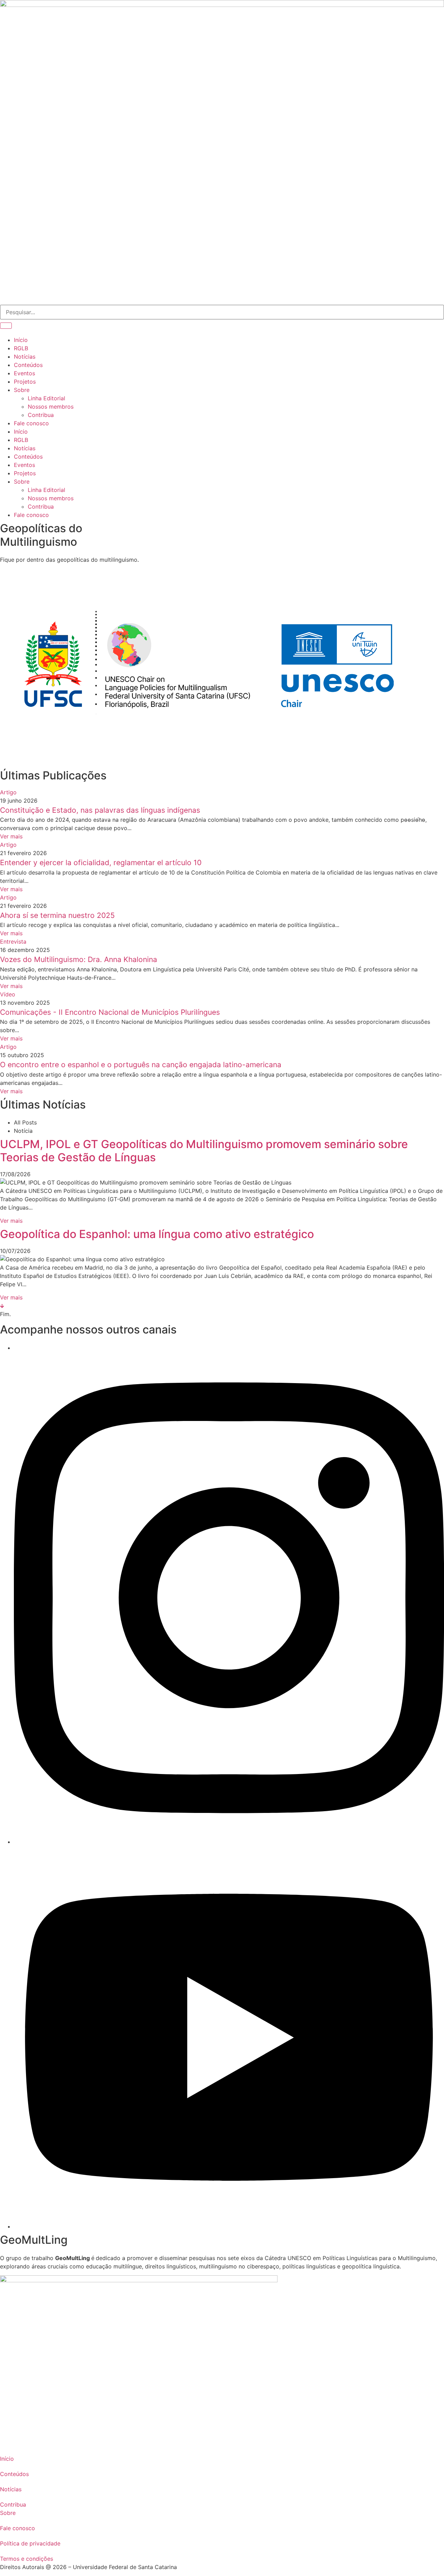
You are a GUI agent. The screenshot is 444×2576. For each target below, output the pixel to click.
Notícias (25, 448)
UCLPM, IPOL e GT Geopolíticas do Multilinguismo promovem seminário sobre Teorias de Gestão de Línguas (204, 1151)
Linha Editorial (46, 490)
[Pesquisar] (6, 326)
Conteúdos (28, 457)
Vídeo (8, 994)
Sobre (22, 482)
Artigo (8, 792)
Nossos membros (51, 498)
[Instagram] (229, 1842)
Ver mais (11, 836)
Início (21, 432)
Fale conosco (31, 515)
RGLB (21, 440)
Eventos (24, 465)
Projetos (25, 473)
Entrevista (13, 942)
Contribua (41, 507)
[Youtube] (229, 2226)
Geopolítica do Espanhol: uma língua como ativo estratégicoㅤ (157, 1234)
